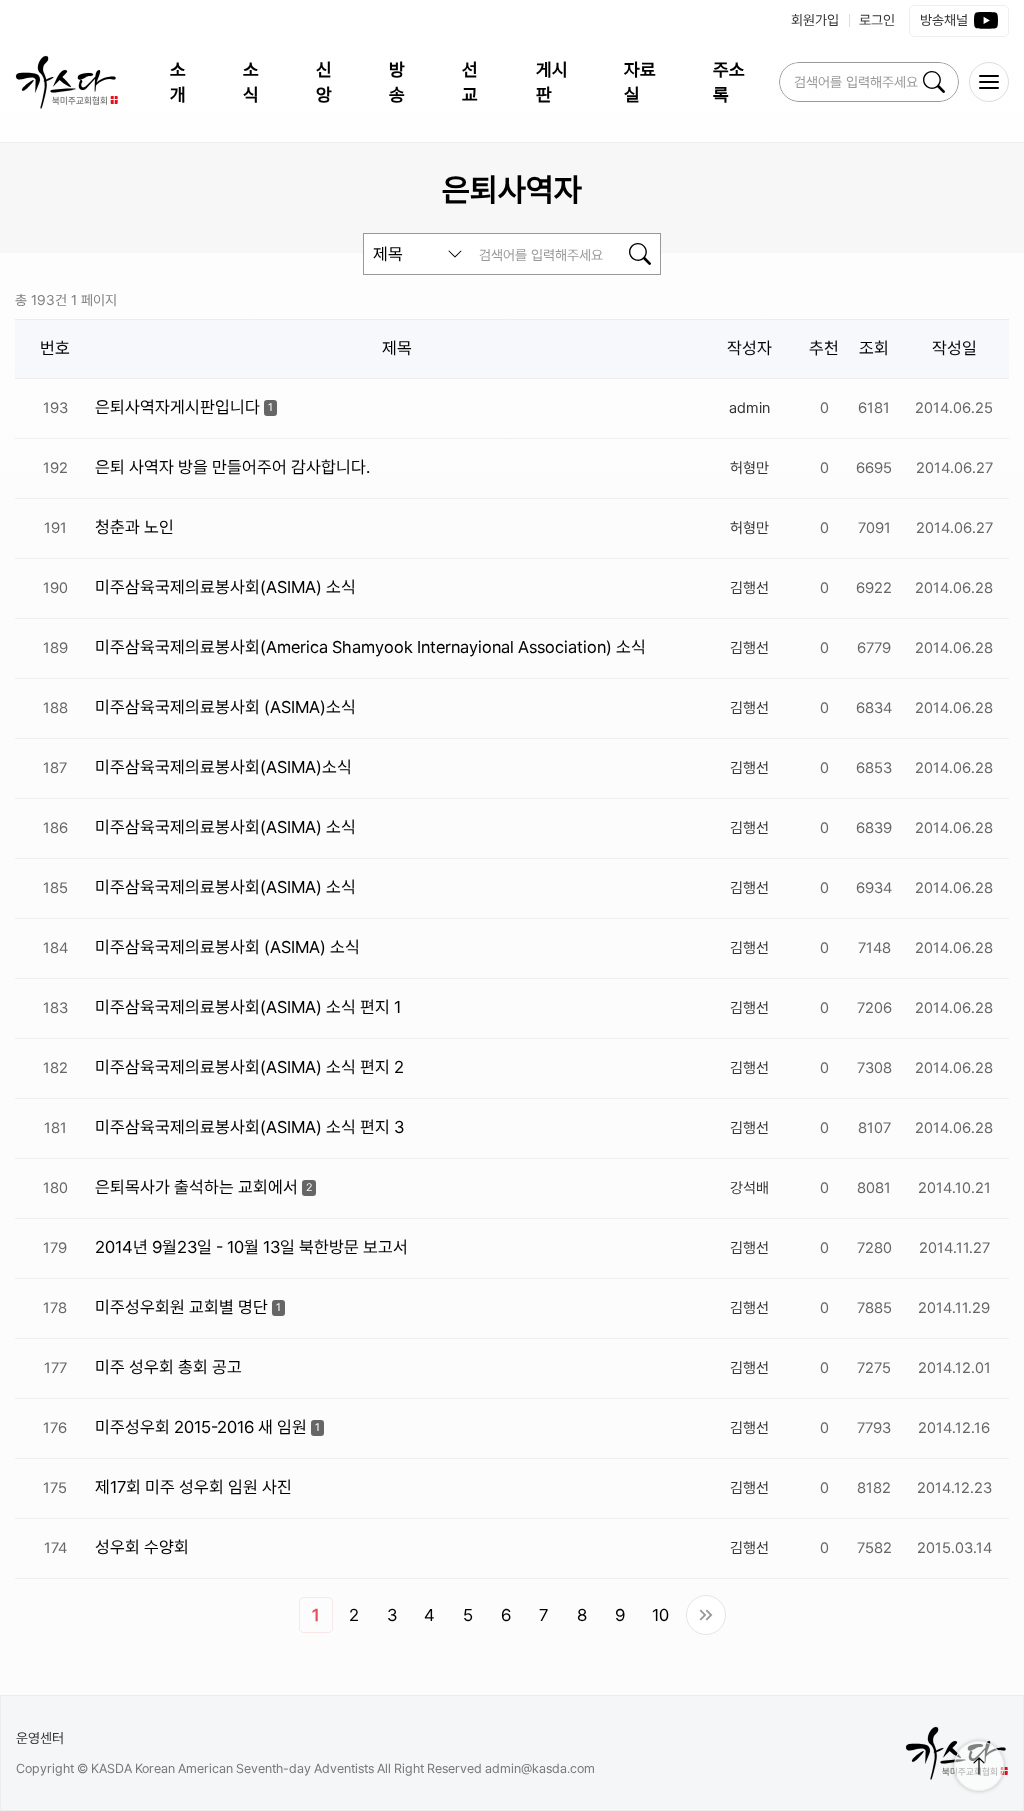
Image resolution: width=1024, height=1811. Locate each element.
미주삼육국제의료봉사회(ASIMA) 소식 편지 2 (249, 1067)
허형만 (749, 468)
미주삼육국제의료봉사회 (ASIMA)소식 (225, 707)
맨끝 (706, 1615)
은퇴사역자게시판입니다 (177, 407)
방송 (397, 82)
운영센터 (40, 1738)
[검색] (934, 82)
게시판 (552, 82)
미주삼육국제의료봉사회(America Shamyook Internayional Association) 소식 (370, 647)
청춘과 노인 (134, 527)
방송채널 (944, 20)
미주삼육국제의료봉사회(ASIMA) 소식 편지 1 (248, 1007)
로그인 (877, 20)
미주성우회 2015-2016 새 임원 (201, 1427)
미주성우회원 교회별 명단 (181, 1307)
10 (660, 1615)
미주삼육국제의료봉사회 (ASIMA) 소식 (227, 947)
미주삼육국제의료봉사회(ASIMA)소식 (223, 767)
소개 (178, 82)
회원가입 (815, 20)
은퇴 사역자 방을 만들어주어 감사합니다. (232, 467)
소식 (251, 82)
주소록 (729, 82)
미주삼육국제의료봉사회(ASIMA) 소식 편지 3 (249, 1127)
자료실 (640, 82)
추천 (824, 348)
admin (749, 408)
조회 (874, 348)
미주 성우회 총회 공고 (168, 1367)
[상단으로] (979, 1766)
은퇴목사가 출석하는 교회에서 (196, 1187)
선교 (470, 82)
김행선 (749, 588)
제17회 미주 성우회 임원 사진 (193, 1487)
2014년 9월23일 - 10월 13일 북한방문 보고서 (251, 1247)
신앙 (324, 82)
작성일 (954, 348)
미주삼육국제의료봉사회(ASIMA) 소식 (225, 587)
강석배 (749, 1188)
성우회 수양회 (142, 1547)
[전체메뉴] (989, 82)
